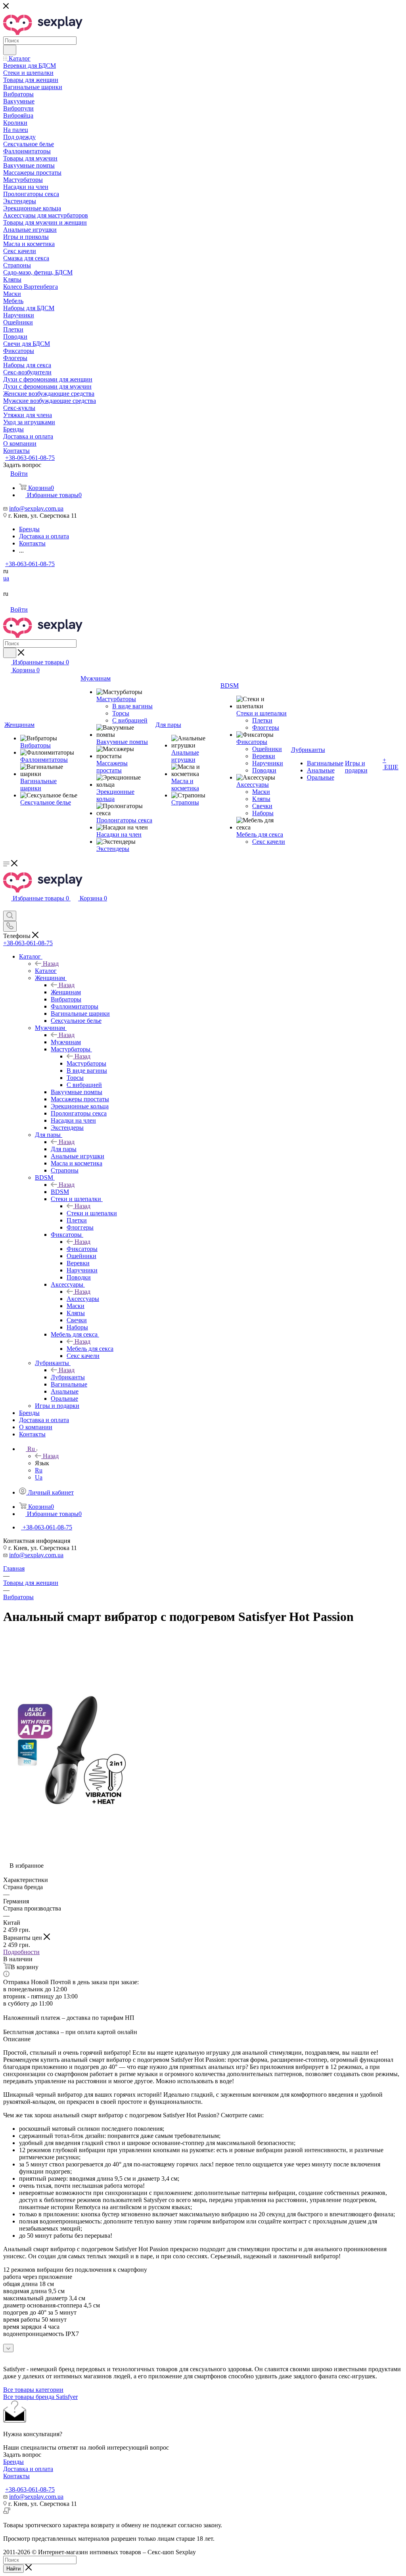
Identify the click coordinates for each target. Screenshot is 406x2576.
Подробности (21, 1952)
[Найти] (10, 50)
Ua (39, 1477)
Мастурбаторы (86, 1063)
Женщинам (66, 992)
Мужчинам (66, 1042)
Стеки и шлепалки (92, 1213)
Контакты (16, 2476)
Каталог (46, 971)
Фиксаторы (82, 1249)
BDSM (60, 1192)
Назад (51, 964)
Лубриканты (68, 1377)
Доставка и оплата (28, 2469)
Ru (39, 1470)
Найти (13, 2569)
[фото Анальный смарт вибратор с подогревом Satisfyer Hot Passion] (72, 1837)
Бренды (13, 2462)
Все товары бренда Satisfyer (40, 2397)
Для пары (64, 1149)
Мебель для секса (90, 1349)
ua (6, 578)
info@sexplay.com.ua (36, 508)
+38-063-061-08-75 (30, 458)
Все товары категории (33, 2390)
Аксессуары (83, 1299)
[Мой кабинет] (7, 907)
